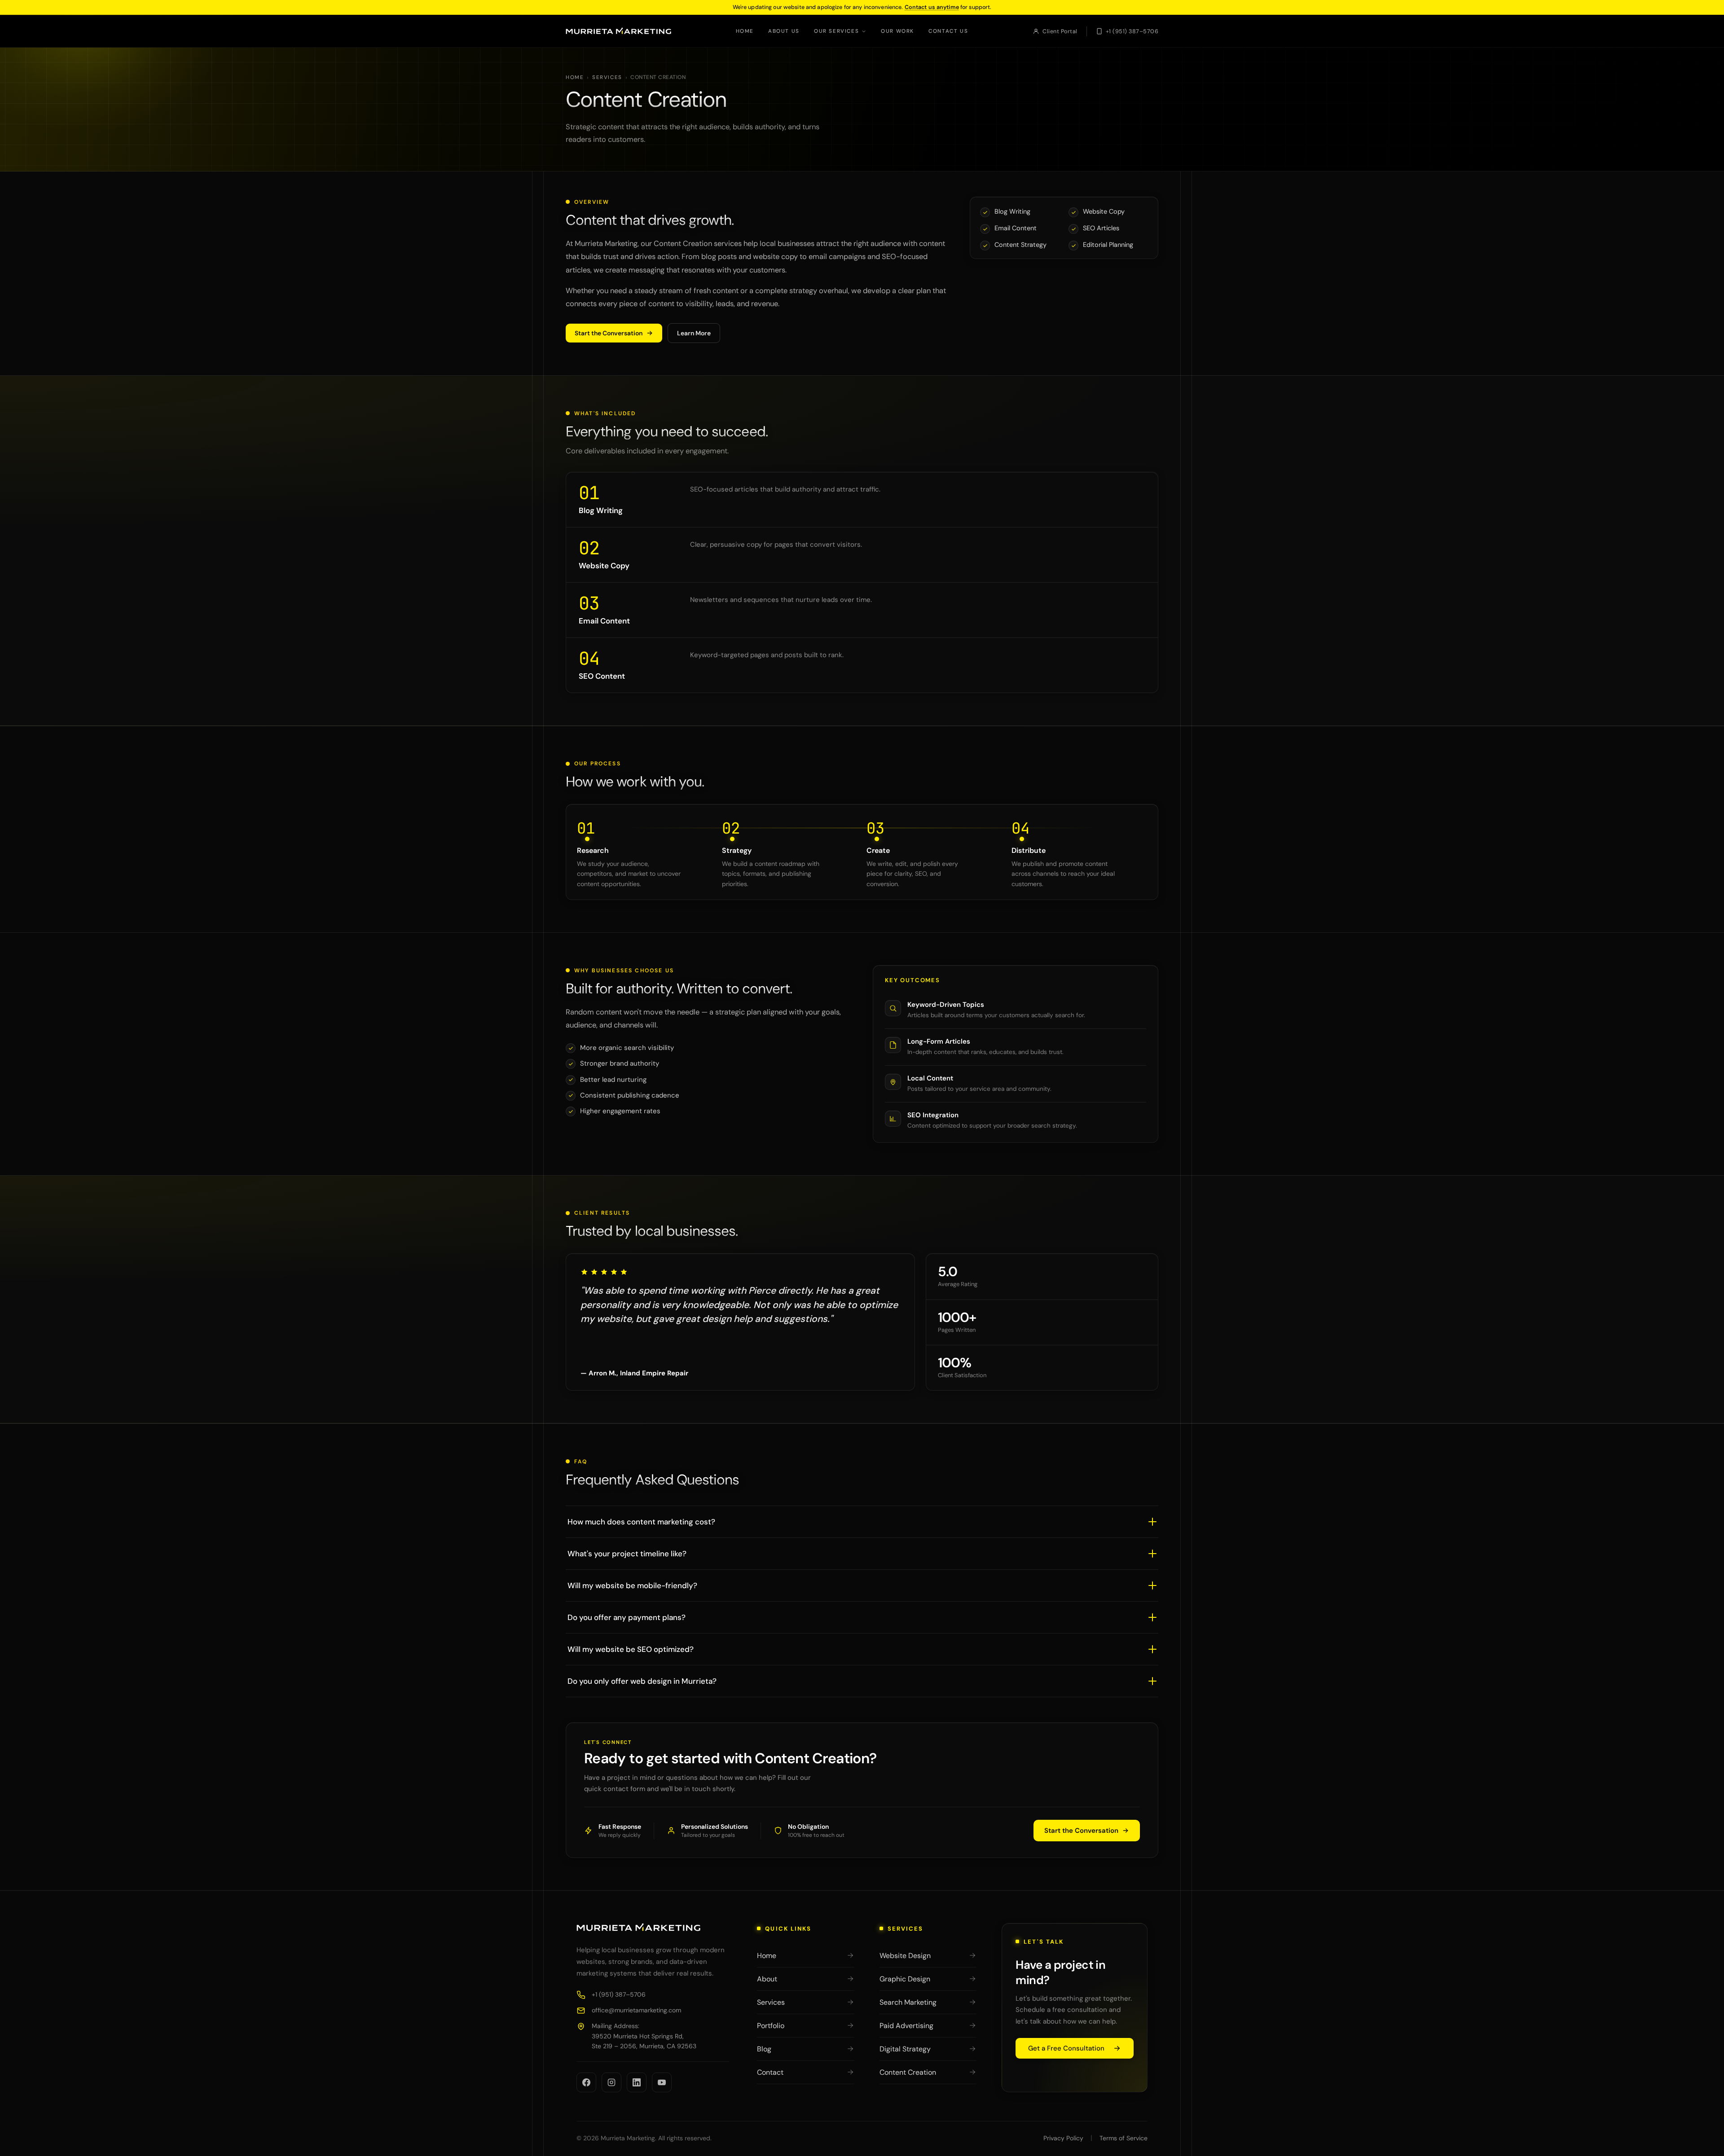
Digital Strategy (905, 2049)
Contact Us (948, 31)
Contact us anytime (932, 7)
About (767, 1979)
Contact (770, 2072)
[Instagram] (611, 2082)
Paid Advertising (906, 2026)
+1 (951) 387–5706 (1132, 31)
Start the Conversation (609, 333)
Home (745, 31)
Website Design (905, 1956)
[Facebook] (586, 2082)
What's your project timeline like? (627, 1554)
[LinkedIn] (637, 2082)
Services (607, 77)
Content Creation (908, 2072)
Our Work (897, 31)
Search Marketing (908, 2002)
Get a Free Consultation (1066, 2048)
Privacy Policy (1063, 2138)
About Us (784, 31)
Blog (764, 2049)
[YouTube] (662, 2082)
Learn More (694, 333)
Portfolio (771, 2026)
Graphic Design (905, 1979)
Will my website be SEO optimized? (631, 1649)
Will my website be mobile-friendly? (632, 1585)
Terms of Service (1124, 2138)
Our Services (836, 31)
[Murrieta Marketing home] (618, 31)
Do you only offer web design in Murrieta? (642, 1681)
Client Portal (1060, 31)
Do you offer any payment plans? (627, 1617)
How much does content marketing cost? (641, 1522)
